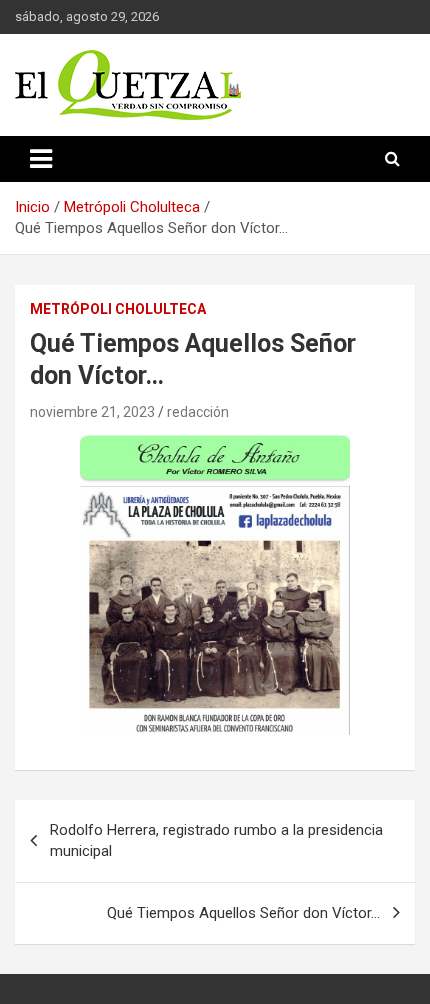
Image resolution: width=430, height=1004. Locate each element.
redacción (198, 412)
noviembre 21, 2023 (92, 412)
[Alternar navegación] (41, 159)
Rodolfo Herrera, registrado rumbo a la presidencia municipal (216, 840)
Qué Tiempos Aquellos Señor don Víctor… (243, 913)
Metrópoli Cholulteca (118, 309)
